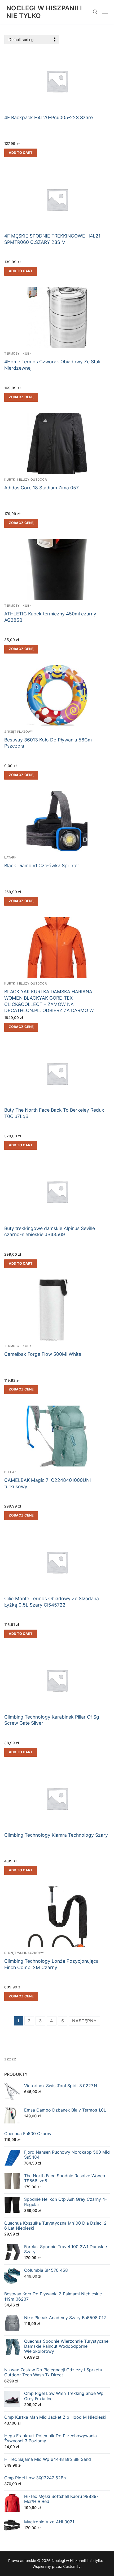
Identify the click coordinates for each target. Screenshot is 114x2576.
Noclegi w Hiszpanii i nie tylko (44, 12)
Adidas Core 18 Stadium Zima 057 (41, 488)
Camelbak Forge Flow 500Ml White (43, 1354)
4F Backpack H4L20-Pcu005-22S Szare (49, 117)
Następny (84, 2021)
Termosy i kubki (18, 354)
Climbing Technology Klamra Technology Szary (56, 1835)
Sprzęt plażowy (19, 732)
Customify (72, 2566)
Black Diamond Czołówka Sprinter (42, 866)
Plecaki (11, 1472)
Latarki (11, 857)
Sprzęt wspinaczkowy (24, 1953)
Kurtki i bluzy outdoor (25, 480)
